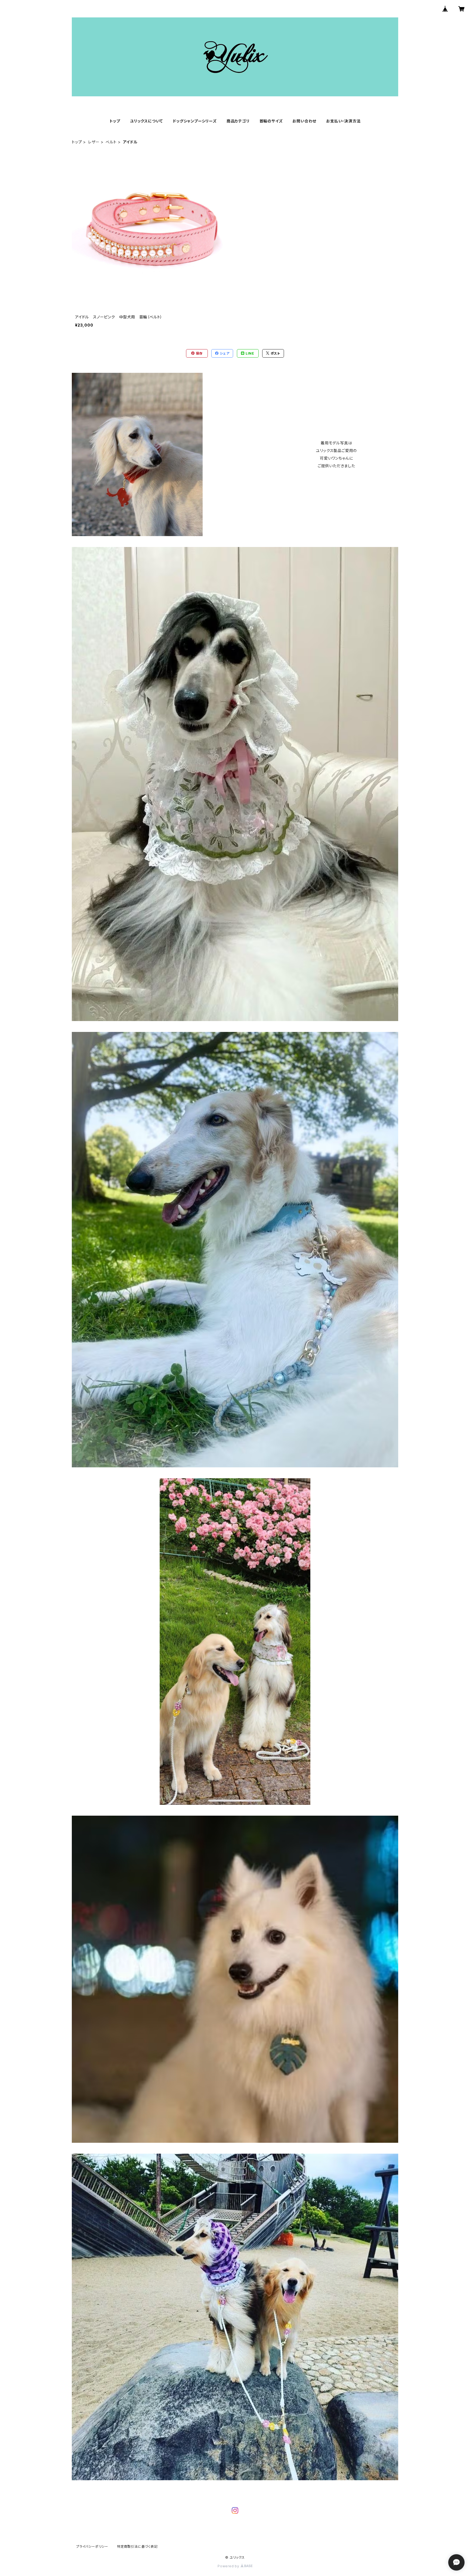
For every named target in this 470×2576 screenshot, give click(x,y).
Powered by (229, 2566)
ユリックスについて (146, 121)
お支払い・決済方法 (343, 121)
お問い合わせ (304, 121)
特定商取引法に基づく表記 (137, 2546)
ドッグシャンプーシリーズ (195, 121)
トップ (115, 121)
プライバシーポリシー (92, 2546)
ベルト (111, 142)
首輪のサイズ (271, 121)
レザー (94, 142)
